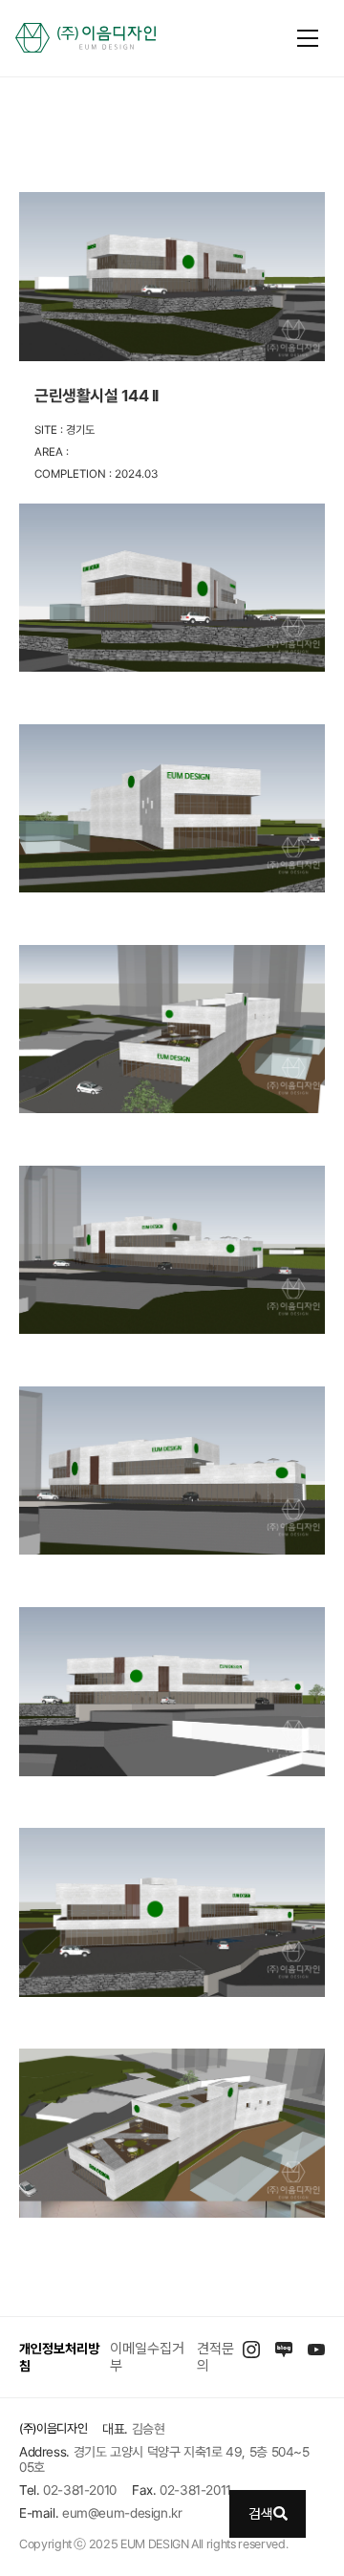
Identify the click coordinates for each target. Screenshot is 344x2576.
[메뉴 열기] (308, 38)
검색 (261, 2514)
